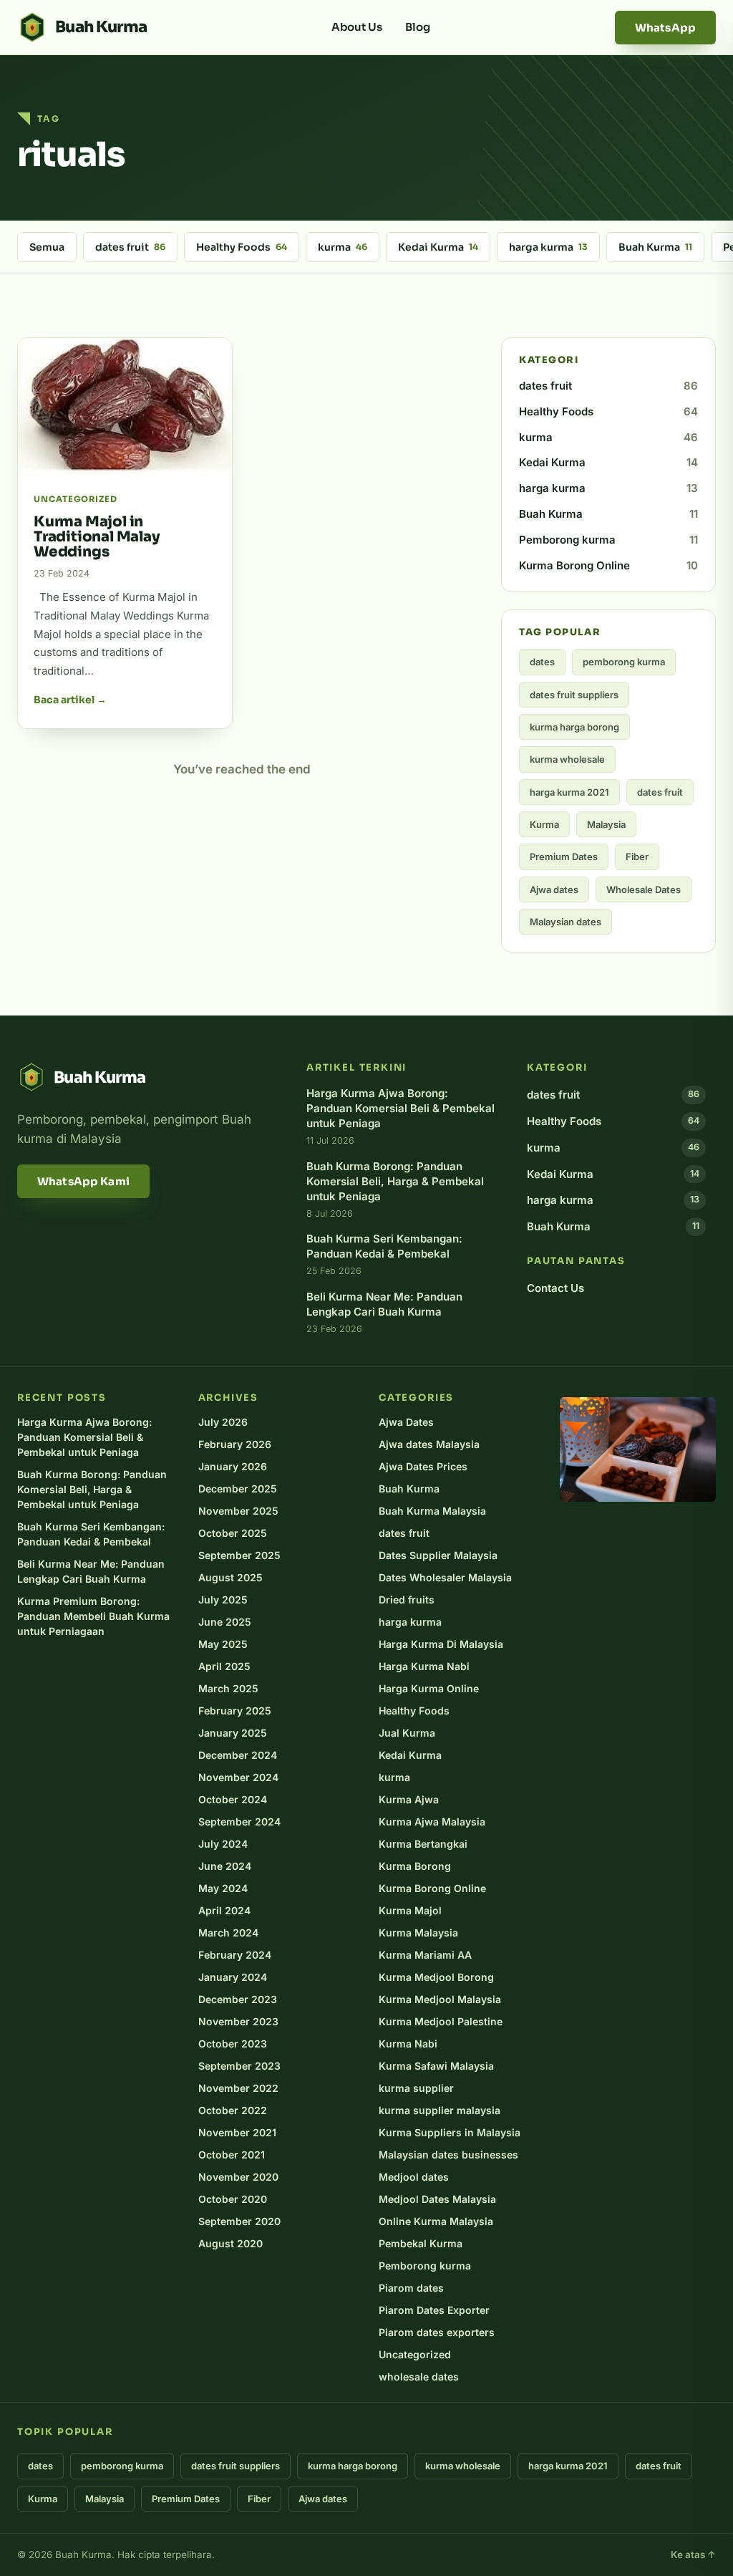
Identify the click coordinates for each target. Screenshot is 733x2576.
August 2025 (230, 1577)
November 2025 (238, 1511)
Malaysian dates (565, 922)
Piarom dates (411, 2288)
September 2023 (239, 2066)
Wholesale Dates (644, 889)
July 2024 (223, 1844)
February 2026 (235, 1444)
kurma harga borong (574, 727)
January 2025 (233, 1733)
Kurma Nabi (408, 2044)
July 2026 (223, 1422)
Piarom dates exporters (437, 2332)
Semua (47, 247)
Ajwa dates (554, 889)
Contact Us (555, 1288)
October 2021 (232, 2155)
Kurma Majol (410, 1910)
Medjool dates (414, 2177)
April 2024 (224, 1910)
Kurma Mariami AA (425, 1955)
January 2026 (233, 1466)
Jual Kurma (407, 1733)
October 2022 (233, 2110)
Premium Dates (564, 857)
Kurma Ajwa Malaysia (432, 1822)
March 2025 (228, 1688)
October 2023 (233, 2044)
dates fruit (130, 247)
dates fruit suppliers (574, 695)
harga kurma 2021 (569, 792)
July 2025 (223, 1600)
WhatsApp (665, 28)
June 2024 (225, 1866)
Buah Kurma (655, 247)
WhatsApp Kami (83, 1181)
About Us (357, 27)
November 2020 (238, 2177)
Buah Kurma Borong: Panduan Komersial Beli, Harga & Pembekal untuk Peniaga (92, 1489)
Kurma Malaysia (418, 1933)
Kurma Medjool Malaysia (440, 1999)
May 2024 (223, 1888)
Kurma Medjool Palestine (441, 2021)
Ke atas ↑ (693, 2555)
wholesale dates (419, 2377)
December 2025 (238, 1489)
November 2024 (238, 1777)
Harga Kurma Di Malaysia (441, 1644)
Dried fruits (407, 1600)
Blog (418, 27)
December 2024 (238, 1755)
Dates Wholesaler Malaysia (445, 1577)
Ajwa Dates (406, 1422)
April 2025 (224, 1666)
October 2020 (233, 2199)
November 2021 (237, 2132)
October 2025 (233, 1533)
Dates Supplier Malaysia (438, 1555)
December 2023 (238, 1999)
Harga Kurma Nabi (424, 1666)
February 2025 (235, 1711)
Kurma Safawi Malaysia (436, 2066)
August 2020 (230, 2243)
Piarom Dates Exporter (434, 2310)
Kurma (544, 824)
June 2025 (225, 1622)
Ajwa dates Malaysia (429, 1444)
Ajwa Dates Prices (423, 1466)
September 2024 (239, 1822)
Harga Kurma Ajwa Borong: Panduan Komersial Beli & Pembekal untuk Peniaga (84, 1437)
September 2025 (239, 1555)
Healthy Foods (242, 247)
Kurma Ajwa (409, 1799)
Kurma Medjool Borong (436, 1977)
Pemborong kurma (608, 540)
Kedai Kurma (438, 247)
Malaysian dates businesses (448, 2155)
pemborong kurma (624, 662)
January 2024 (233, 1977)
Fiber (637, 857)
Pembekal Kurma (421, 2243)
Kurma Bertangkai (423, 1844)
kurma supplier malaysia (440, 2110)
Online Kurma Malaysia (436, 2221)
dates (542, 662)
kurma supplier (416, 2088)
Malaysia (606, 824)
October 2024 (233, 1799)
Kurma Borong (415, 1866)
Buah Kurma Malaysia (432, 1511)
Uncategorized (415, 2354)
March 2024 (228, 1933)
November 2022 (238, 2088)
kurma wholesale (567, 759)
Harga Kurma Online (429, 1688)
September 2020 (239, 2221)
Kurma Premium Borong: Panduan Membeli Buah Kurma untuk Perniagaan (93, 1616)
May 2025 (223, 1644)
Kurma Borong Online (608, 565)
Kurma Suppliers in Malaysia (450, 2132)
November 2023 (238, 2021)
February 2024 (235, 1955)
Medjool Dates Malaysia (437, 2199)
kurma (343, 247)
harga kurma (548, 247)
